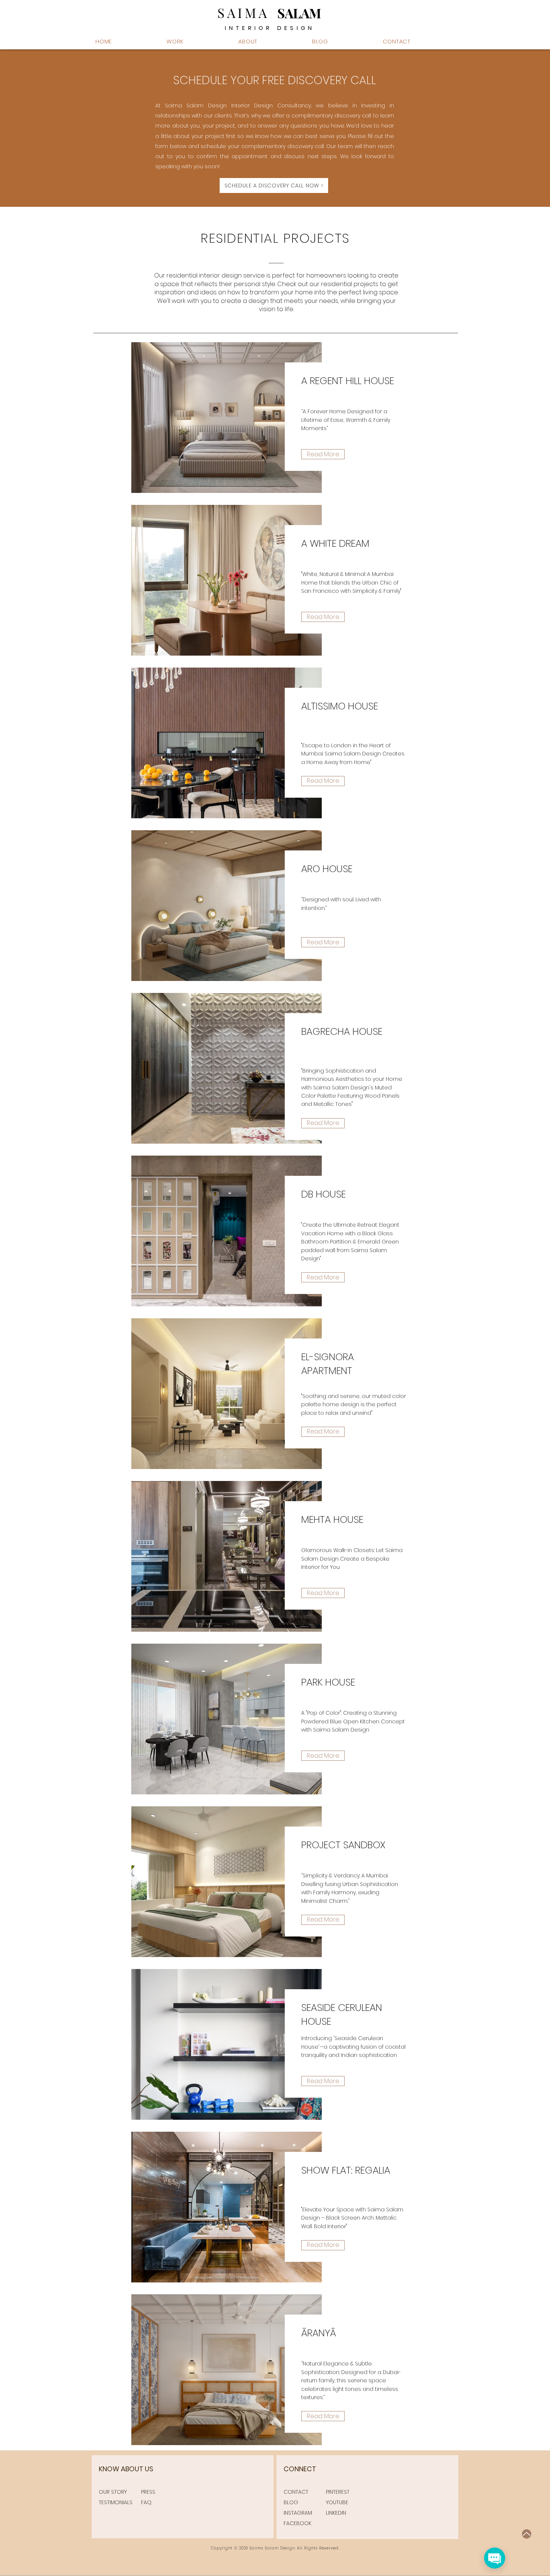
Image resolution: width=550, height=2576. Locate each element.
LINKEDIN (336, 2513)
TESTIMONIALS (116, 2502)
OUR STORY (113, 2492)
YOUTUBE (337, 2502)
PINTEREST (338, 2492)
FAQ (146, 2502)
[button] (270, 41)
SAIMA (243, 13)
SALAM (299, 13)
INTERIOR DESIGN (270, 28)
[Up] (527, 2534)
